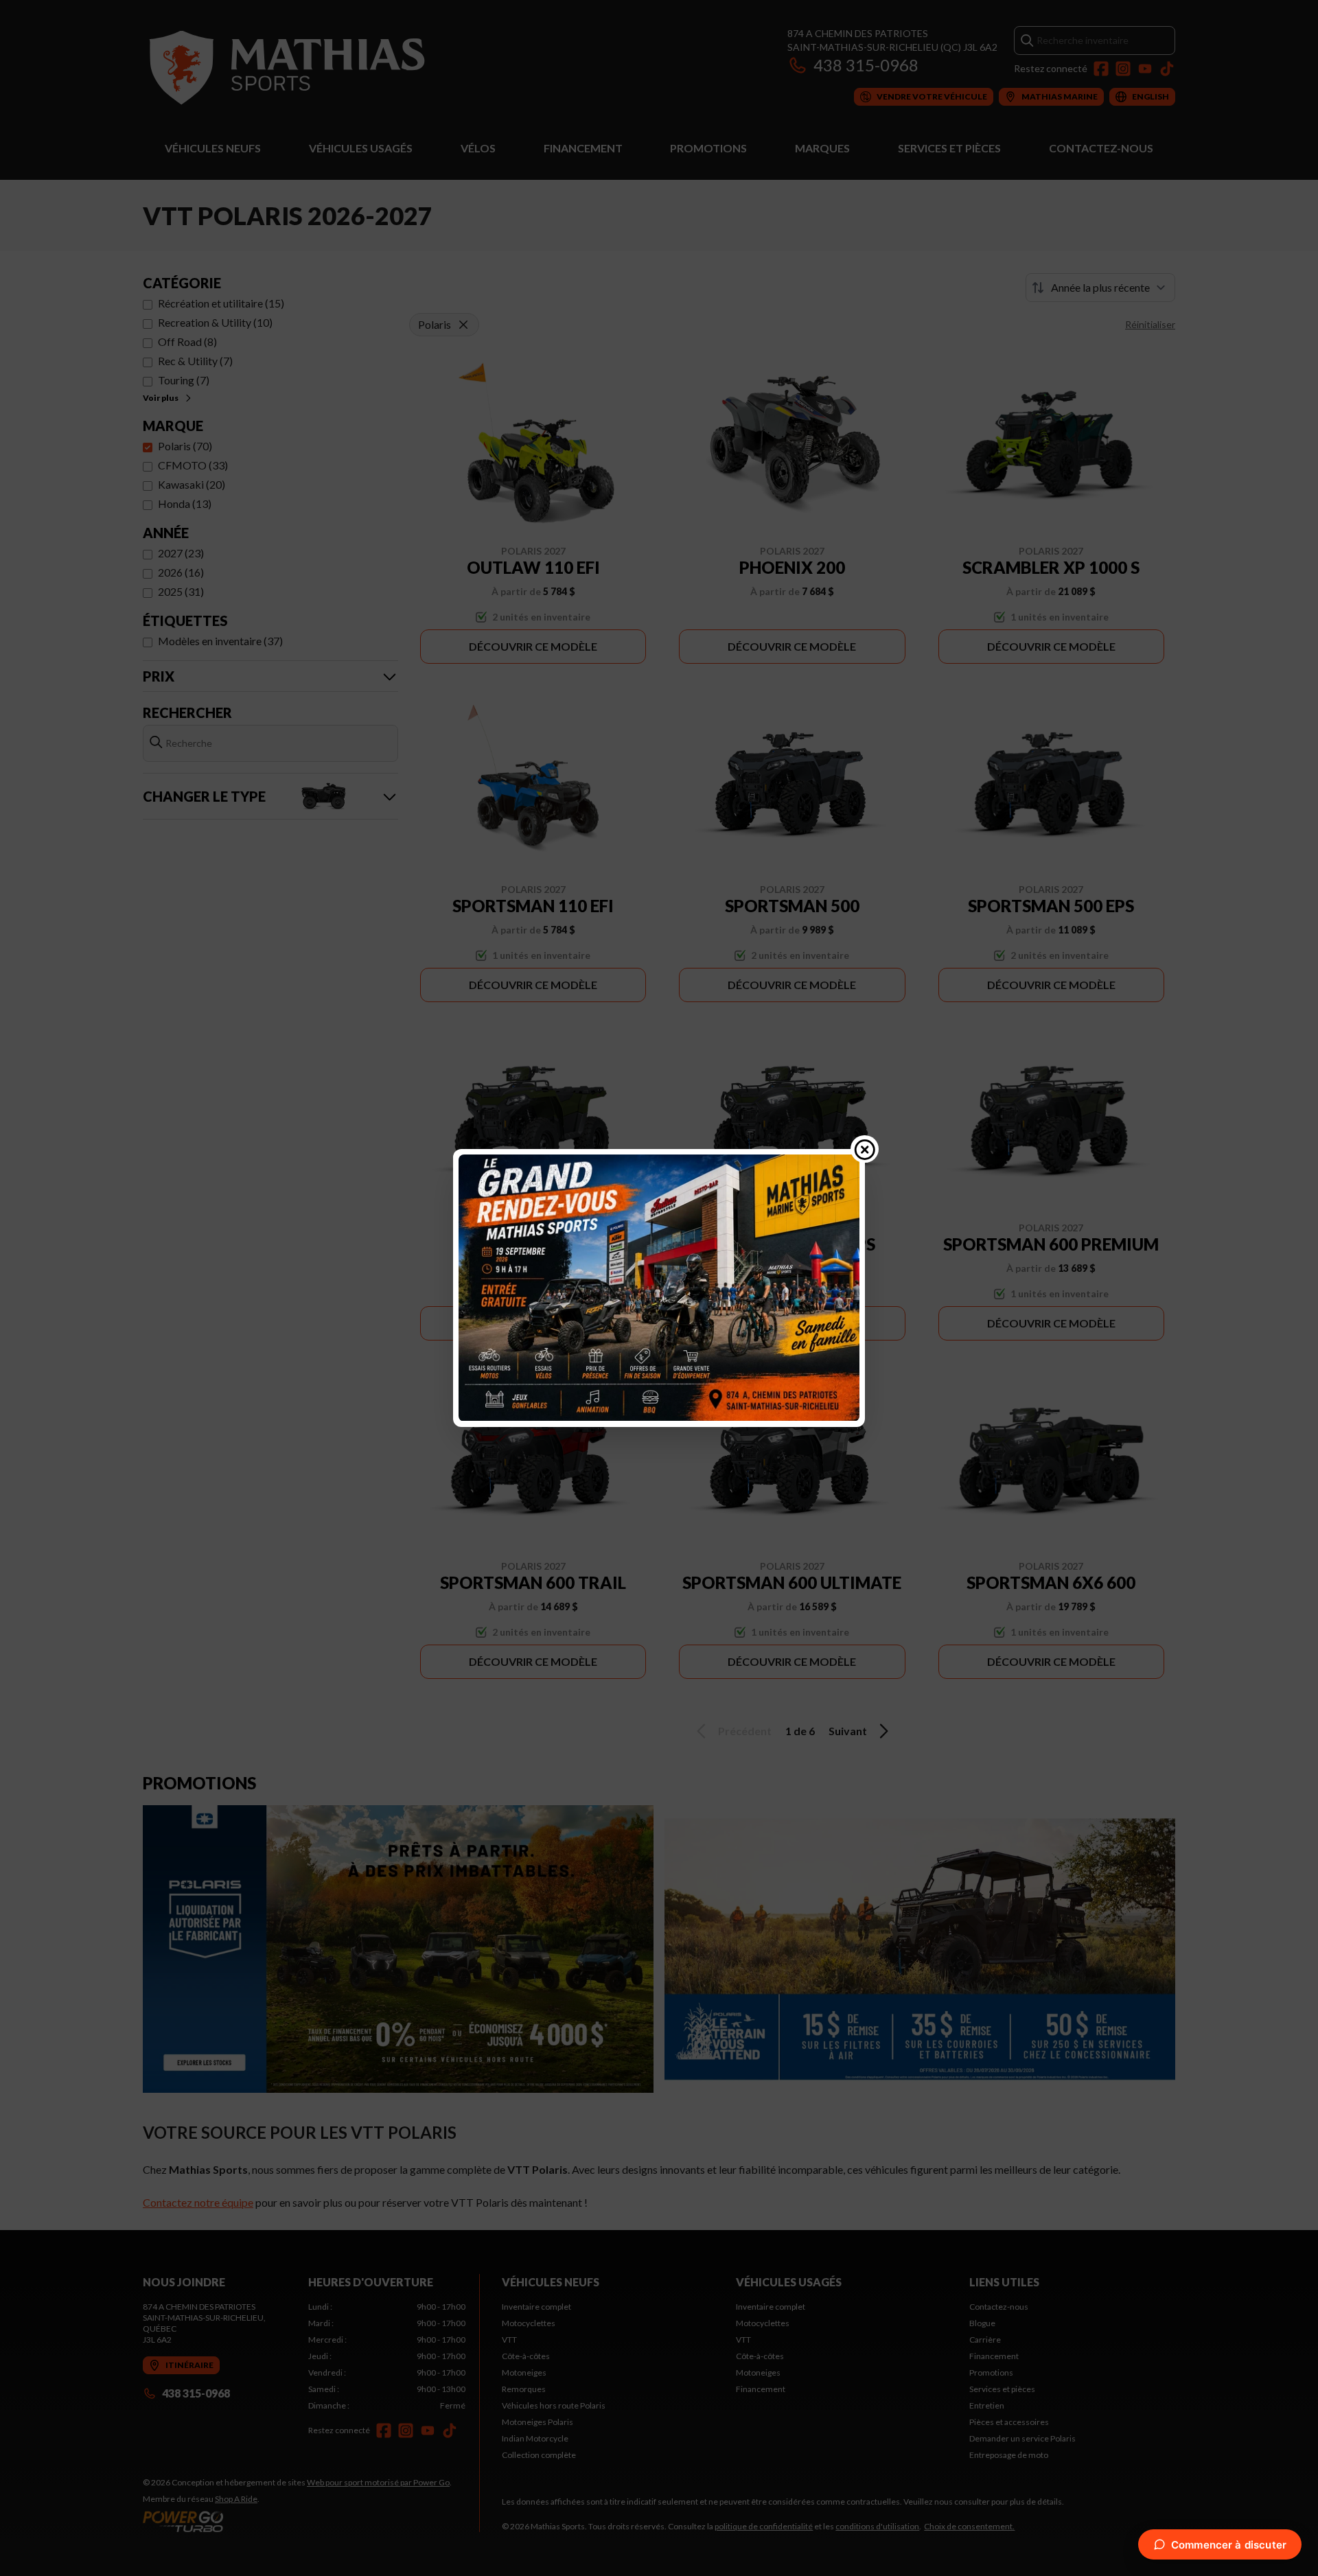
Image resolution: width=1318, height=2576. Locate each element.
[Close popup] (865, 1149)
